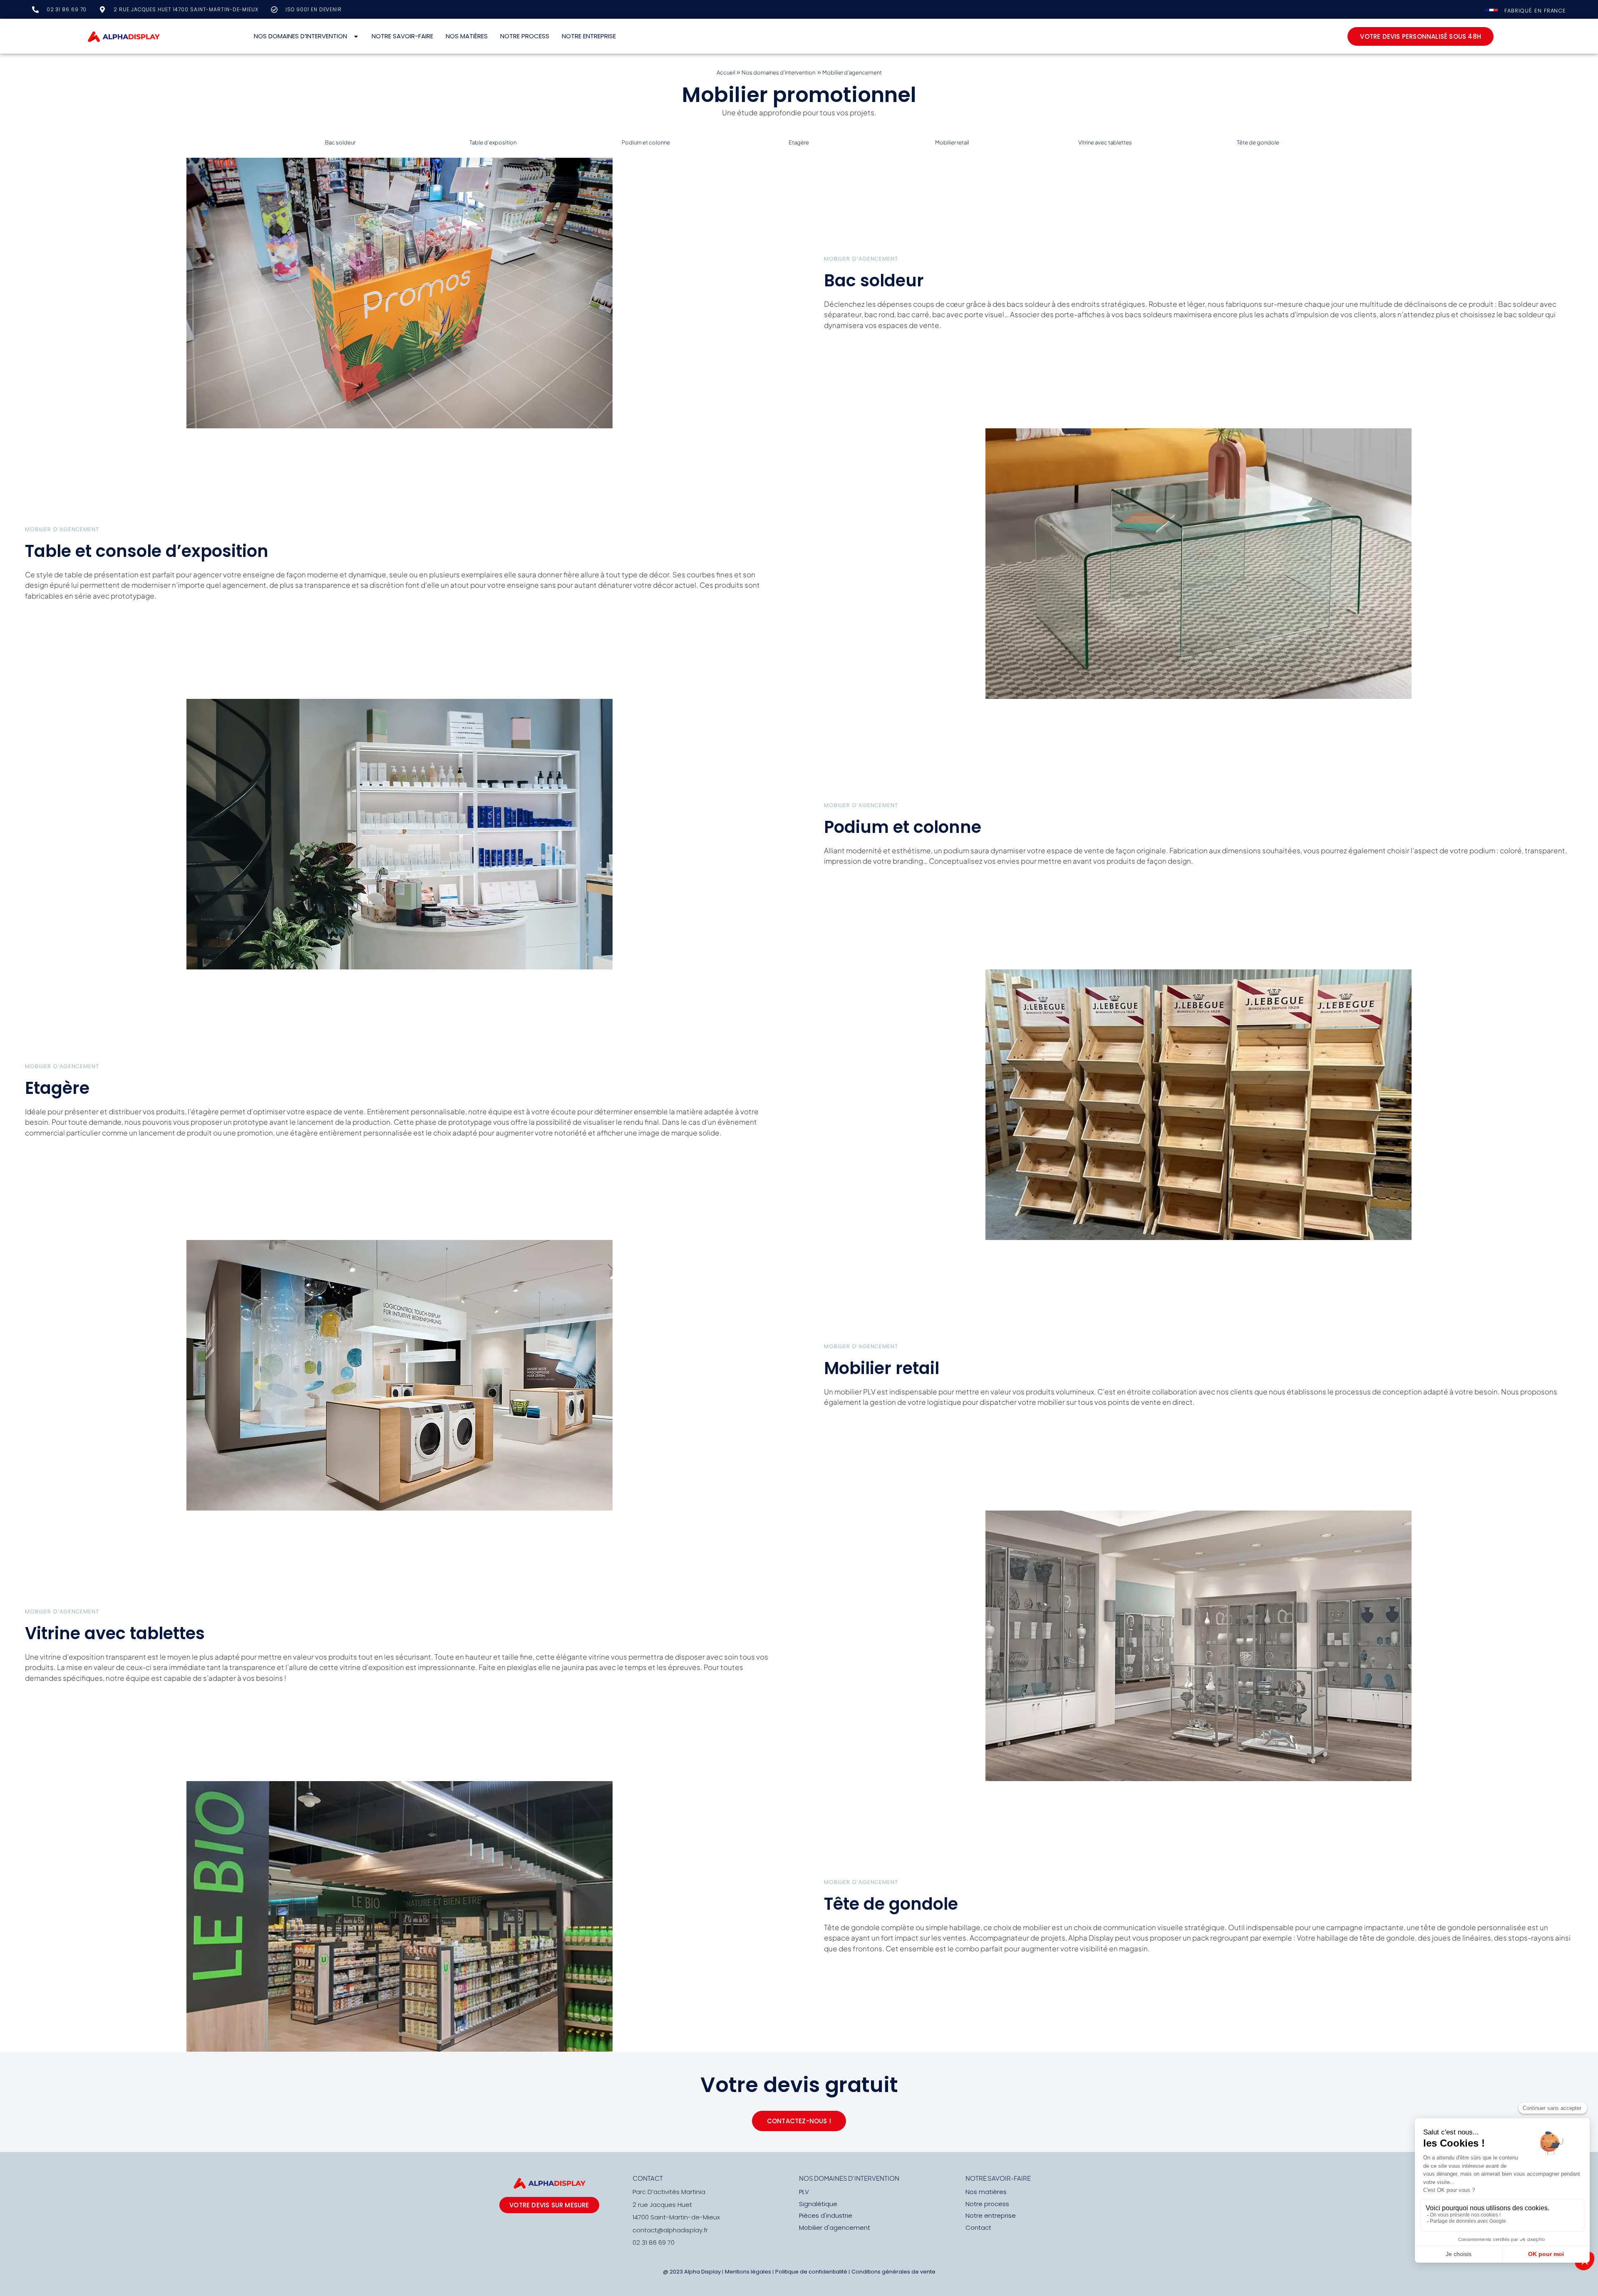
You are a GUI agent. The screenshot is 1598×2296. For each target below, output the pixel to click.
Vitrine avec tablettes (1105, 142)
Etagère (799, 142)
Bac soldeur (340, 142)
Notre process (525, 36)
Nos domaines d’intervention (301, 36)
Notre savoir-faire (402, 36)
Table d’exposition (493, 142)
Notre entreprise (589, 36)
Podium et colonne (646, 142)
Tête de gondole (1258, 142)
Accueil (726, 72)
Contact (648, 2178)
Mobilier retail (952, 142)
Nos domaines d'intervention (849, 2178)
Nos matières (467, 36)
